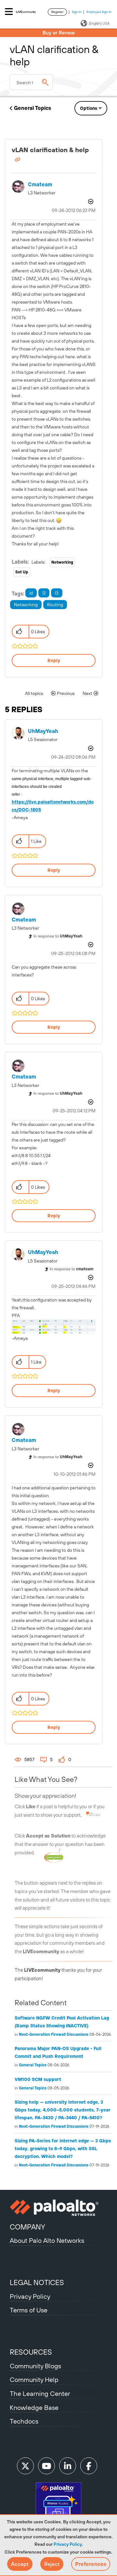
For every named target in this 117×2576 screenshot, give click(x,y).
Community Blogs (35, 2366)
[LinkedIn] (68, 2466)
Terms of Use (29, 2310)
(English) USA (99, 23)
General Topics (32, 108)
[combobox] (31, 82)
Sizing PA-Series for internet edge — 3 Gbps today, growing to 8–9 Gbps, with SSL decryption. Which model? (63, 2149)
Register (57, 12)
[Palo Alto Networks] (58, 2208)
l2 (44, 593)
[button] (20, 2564)
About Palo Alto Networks (47, 2240)
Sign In (77, 12)
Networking (62, 562)
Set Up (22, 572)
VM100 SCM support (38, 2079)
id (31, 593)
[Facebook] (89, 2466)
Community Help (34, 2380)
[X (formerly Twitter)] (25, 2466)
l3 (57, 593)
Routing (55, 605)
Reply (54, 660)
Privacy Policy (68, 2544)
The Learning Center (40, 2393)
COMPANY (27, 2227)
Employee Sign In (99, 12)
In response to (58, 936)
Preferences (91, 2564)
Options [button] (89, 108)
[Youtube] (46, 2466)
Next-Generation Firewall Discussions (54, 2034)
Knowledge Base (34, 2407)
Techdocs (24, 2421)
